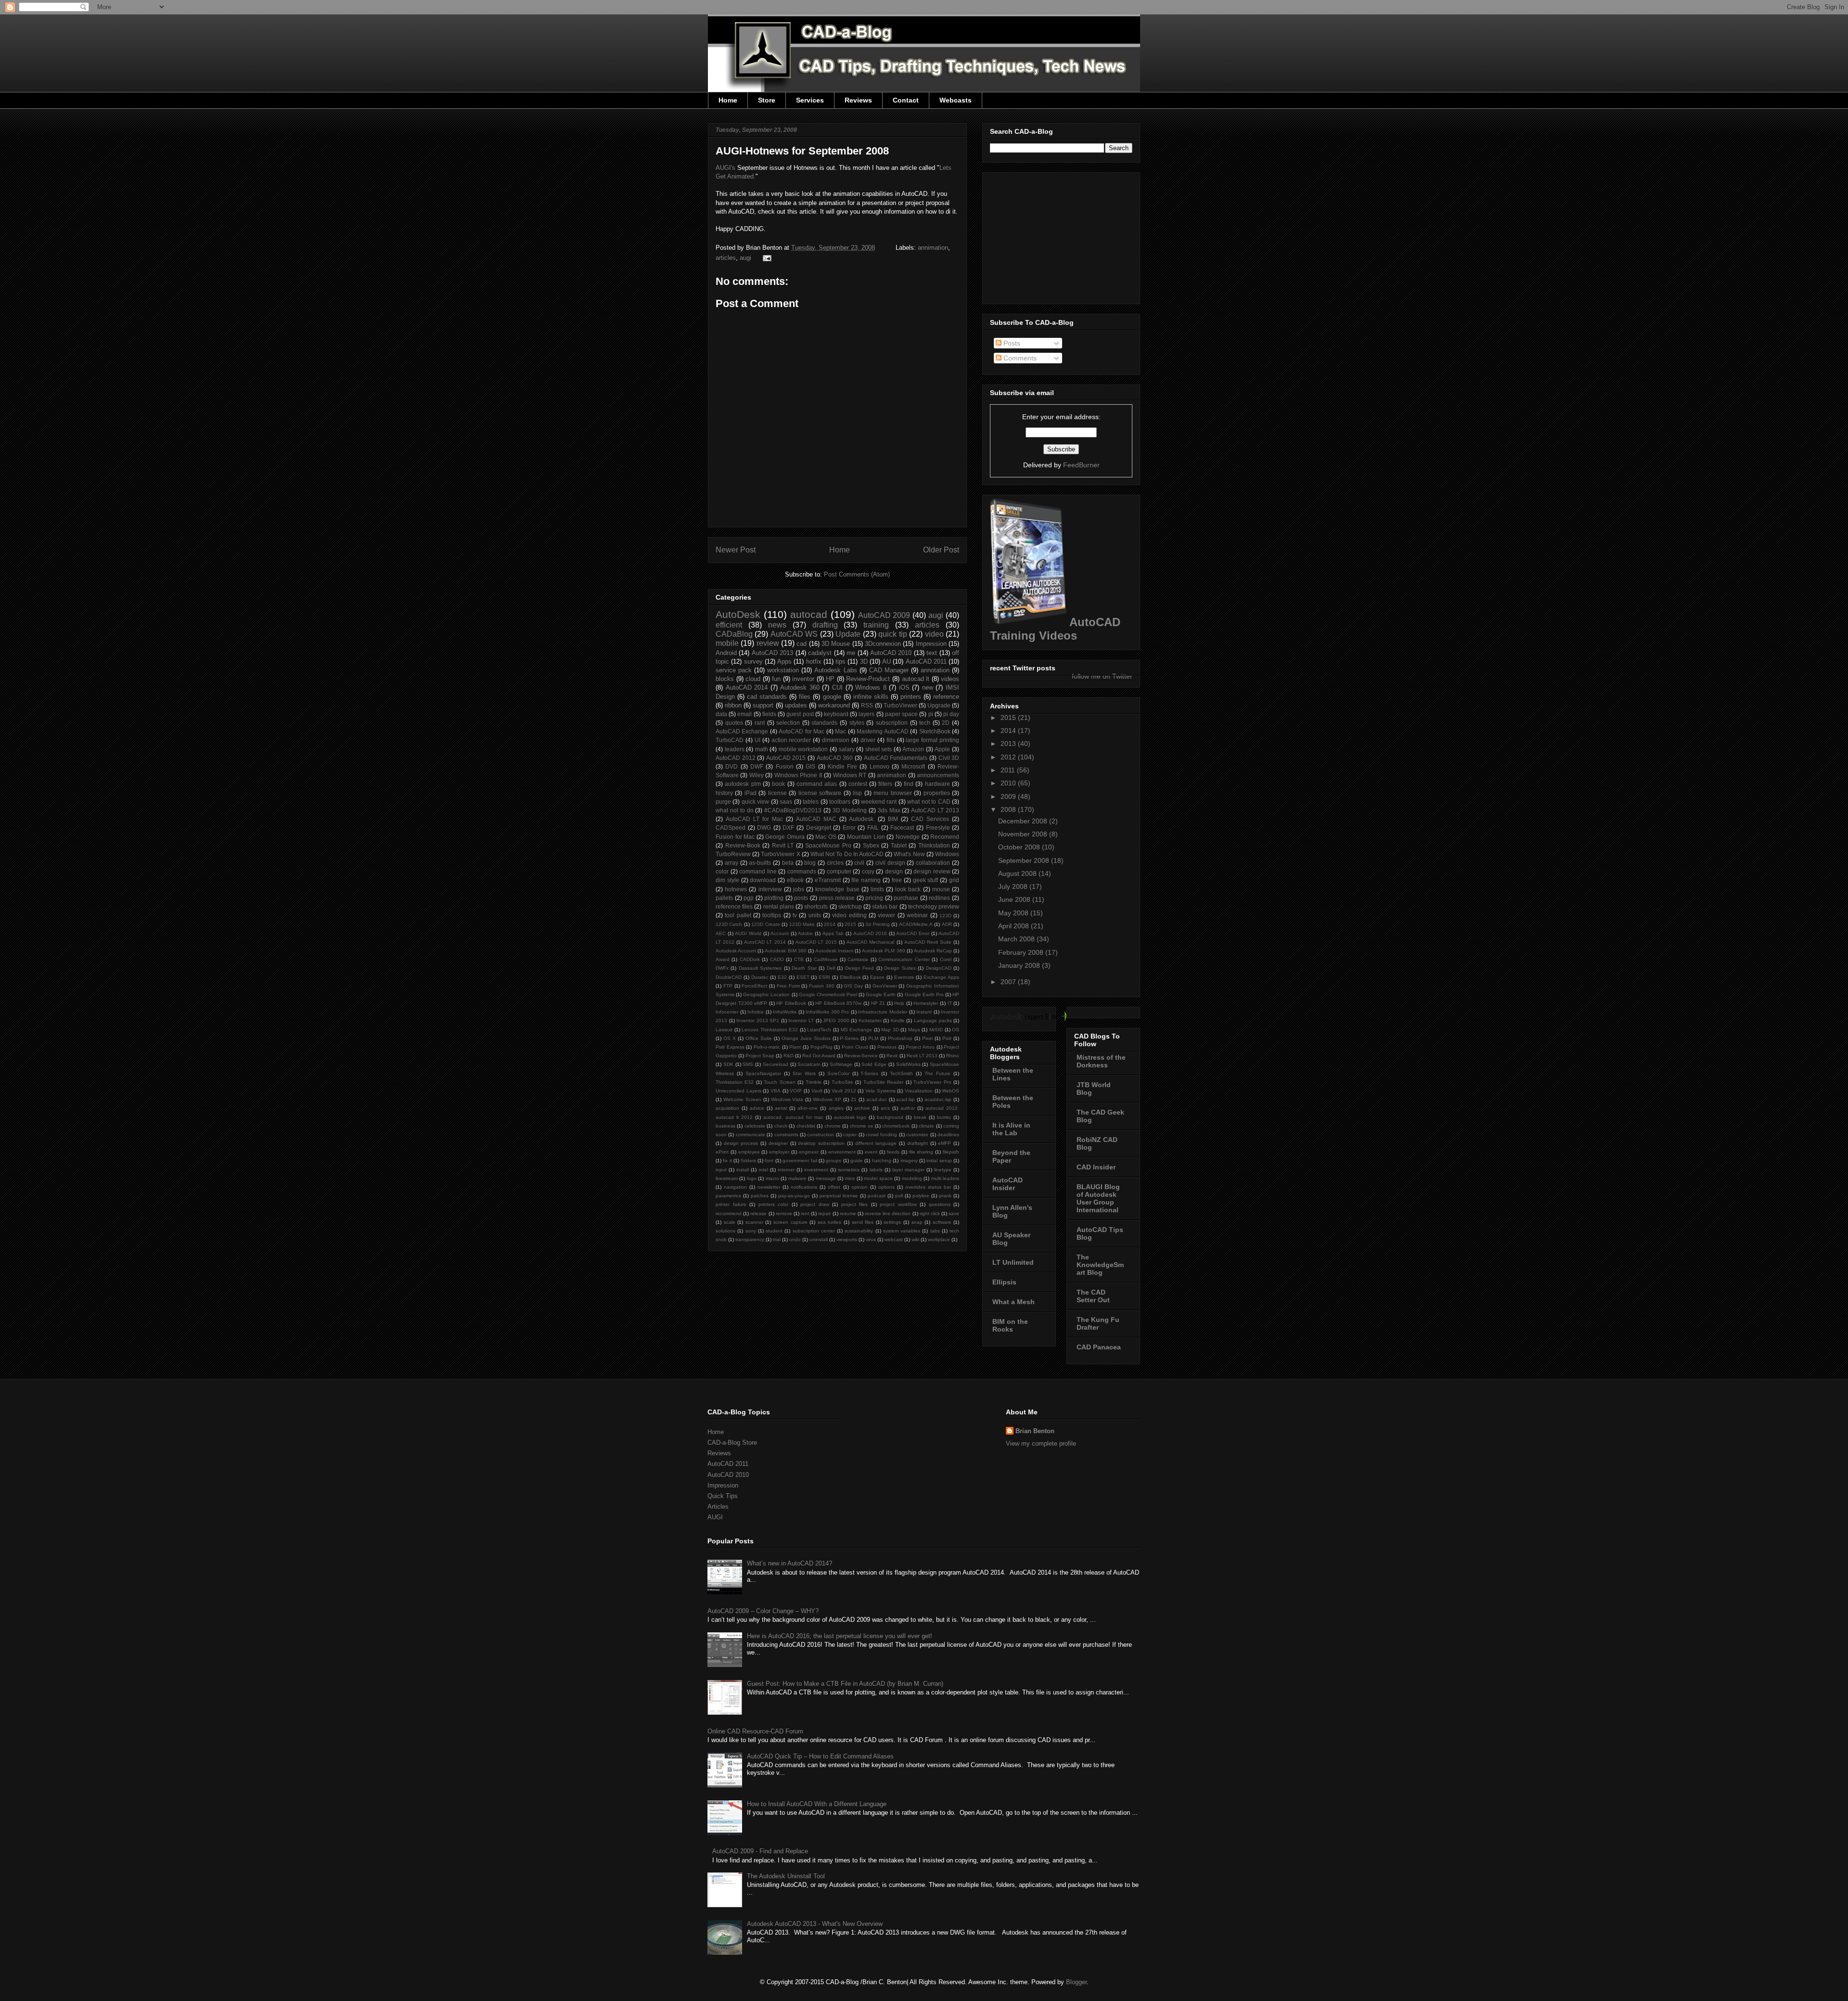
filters (885, 784)
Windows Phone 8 (798, 775)
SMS (748, 1064)
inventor (803, 679)
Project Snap (760, 1056)
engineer (809, 1152)
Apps (784, 661)
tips (841, 661)
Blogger (1076, 1982)
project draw (815, 1204)
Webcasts (956, 100)
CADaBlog (734, 634)
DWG (764, 827)
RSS (867, 705)
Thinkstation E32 (735, 1082)
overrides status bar (928, 1187)
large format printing (932, 740)
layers (866, 714)
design (894, 871)
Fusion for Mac (735, 837)
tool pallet (738, 915)
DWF (757, 766)
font (769, 1161)
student (774, 1231)
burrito (944, 1117)
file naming (866, 880)
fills (891, 740)
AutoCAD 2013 (772, 653)
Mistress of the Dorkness (1101, 1061)
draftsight (918, 1143)
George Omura (785, 837)
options (886, 1187)
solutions (725, 1231)
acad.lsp (905, 1099)
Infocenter (727, 1012)
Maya (914, 1030)
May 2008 (1014, 913)
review (768, 643)
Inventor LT (801, 1020)
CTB (799, 959)
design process (741, 1143)
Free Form (788, 986)
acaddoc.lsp (938, 1099)
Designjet (819, 827)
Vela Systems (880, 1091)
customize (917, 1135)
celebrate (755, 1126)
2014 (830, 924)
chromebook (896, 1126)
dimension (836, 740)
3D (864, 661)
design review (932, 871)
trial (777, 1239)
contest (858, 784)
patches (760, 1196)
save (954, 1213)
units (815, 915)
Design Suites (900, 968)
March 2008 (1017, 939)
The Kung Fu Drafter (1098, 1323)
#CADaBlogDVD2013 (793, 810)
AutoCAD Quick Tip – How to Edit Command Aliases (820, 1756)
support (763, 705)
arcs (885, 1108)
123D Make (802, 924)
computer (839, 871)
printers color (774, 1204)
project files (855, 1204)
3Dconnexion (883, 644)
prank (945, 1196)
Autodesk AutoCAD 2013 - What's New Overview (815, 1924)
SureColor (838, 1073)
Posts (1011, 343)
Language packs (933, 1020)
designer (778, 1143)
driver (868, 740)
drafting (825, 625)
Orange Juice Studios (806, 1038)
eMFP (944, 1143)
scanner (754, 1222)
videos (950, 679)
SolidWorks (908, 1064)
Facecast (902, 827)
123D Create (765, 924)
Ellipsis (1004, 1282)
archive (862, 1108)
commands (802, 871)
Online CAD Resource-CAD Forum (755, 1731)
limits (877, 889)
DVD (731, 766)
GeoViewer (885, 986)
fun (776, 679)
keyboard (836, 714)
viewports (847, 1239)
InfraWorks (785, 1012)
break (920, 1117)
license (777, 793)
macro (772, 1178)
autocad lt (916, 679)
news (777, 625)
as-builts (760, 863)
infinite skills (871, 697)
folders (749, 1161)
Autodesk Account (736, 951)
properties (937, 793)
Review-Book (743, 845)
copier (850, 1135)
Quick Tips (723, 1496)
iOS (904, 687)
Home (728, 100)
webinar (917, 915)
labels (876, 1170)
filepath (951, 1152)
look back (908, 889)
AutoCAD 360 (835, 758)
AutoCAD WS (794, 634)
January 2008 (1020, 965)
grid (954, 880)
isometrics (849, 1170)
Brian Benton (1035, 1431)
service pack (734, 670)
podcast (877, 1196)
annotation (935, 670)
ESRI (824, 977)
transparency (750, 1239)
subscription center (814, 1231)
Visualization (919, 1091)
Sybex (871, 845)
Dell (831, 968)
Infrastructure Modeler (883, 1012)
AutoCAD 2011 (926, 661)
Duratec (760, 977)
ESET (803, 977)
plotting (774, 898)
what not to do (735, 810)
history (724, 793)
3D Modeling (850, 810)
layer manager (908, 1170)
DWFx (722, 968)
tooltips (772, 915)
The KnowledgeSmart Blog (1100, 1265)
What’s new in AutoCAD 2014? (789, 1563)
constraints (786, 1135)
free (897, 880)
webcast (894, 1239)
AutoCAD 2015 (786, 758)
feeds (893, 1152)
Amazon (913, 749)
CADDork (750, 959)
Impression (931, 644)
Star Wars (804, 1073)
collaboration (933, 863)
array (731, 863)
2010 (1009, 783)
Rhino (953, 1056)
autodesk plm (743, 784)
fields (769, 714)
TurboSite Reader (883, 1082)
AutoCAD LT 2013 (935, 810)
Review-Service (861, 1056)
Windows (947, 854)
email (744, 714)
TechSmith (901, 1073)
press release (837, 898)
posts (801, 898)
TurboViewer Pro (932, 1082)
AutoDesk (738, 614)
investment (816, 1170)
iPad (751, 793)
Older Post (941, 550)
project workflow (898, 1204)
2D (946, 723)
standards (824, 723)
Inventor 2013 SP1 (758, 1020)
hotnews (736, 889)
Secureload (776, 1064)
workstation (783, 670)
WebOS (950, 1091)
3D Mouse (836, 644)
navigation (735, 1187)
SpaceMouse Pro (828, 845)
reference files (734, 906)
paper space (901, 714)
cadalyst (820, 653)
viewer (886, 915)
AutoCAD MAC (816, 819)
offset (834, 1187)
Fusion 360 (822, 986)
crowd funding (881, 1135)
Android (726, 653)
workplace (939, 1239)
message (826, 1178)
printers (911, 697)
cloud (753, 679)
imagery (909, 1161)
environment (842, 1152)
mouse (941, 889)
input (721, 1170)
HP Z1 (878, 1003)
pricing (874, 898)
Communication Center (904, 959)
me (851, 653)
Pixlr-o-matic (767, 1047)
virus (871, 1239)
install (743, 1170)
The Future (937, 1073)
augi (745, 258)
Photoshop (900, 1038)
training (876, 625)
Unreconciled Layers (738, 1091)
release (758, 1213)
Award (723, 959)
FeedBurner (1081, 465)
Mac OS (826, 837)
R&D (789, 1056)
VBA (776, 1091)
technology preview (934, 906)
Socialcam (809, 1064)
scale (730, 1222)
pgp (749, 898)
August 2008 (1018, 873)
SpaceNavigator (763, 1073)
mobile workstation (803, 749)
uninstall (819, 1239)
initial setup (939, 1161)
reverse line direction (888, 1213)
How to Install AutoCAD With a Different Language (817, 1804)
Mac (841, 731)
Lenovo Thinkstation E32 (770, 1030)
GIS (810, 766)
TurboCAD (730, 740)
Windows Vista (787, 1099)
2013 (1009, 744)
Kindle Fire (842, 766)
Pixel (927, 1038)
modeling (912, 1178)
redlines (939, 898)
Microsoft (913, 766)
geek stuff (926, 880)
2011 (1009, 770)
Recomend (945, 837)
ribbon (733, 705)
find (909, 784)
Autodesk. (862, 819)
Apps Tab (833, 933)
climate (926, 1126)
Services (810, 100)
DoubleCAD (729, 977)
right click (930, 1213)
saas (786, 802)
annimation (933, 248)
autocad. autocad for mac (793, 1117)
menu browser (892, 793)
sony (751, 1231)
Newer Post (736, 550)
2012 (1009, 757)
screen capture (790, 1222)
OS (956, 1030)
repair (824, 1213)
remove (784, 1213)
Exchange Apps (941, 977)
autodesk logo (850, 1117)
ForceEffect (754, 986)
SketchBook (935, 731)
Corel (946, 959)
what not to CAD (929, 802)
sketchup (850, 906)
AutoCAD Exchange (742, 731)
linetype (943, 1170)
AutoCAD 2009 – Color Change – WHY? (763, 1611)
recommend (729, 1213)
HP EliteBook (791, 1003)
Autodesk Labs (835, 670)
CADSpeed (731, 827)
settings (892, 1222)
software (942, 1222)
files (805, 697)
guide (857, 1161)
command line (758, 871)
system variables (902, 1231)
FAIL (873, 827)
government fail (800, 1161)
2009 (1009, 796)
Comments (1019, 358)
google (832, 697)
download (763, 880)
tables (811, 802)
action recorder (791, 740)
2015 (850, 924)
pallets (724, 898)
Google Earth (881, 994)
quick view (755, 802)
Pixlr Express (730, 1047)
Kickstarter (870, 1020)
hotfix (814, 661)
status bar (885, 906)
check (781, 1126)
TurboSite (842, 1082)
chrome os (861, 1126)
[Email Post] (765, 258)
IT (950, 1003)
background (890, 1117)
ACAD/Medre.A (916, 924)
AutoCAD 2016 (870, 933)
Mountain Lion (866, 837)
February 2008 (1022, 952)
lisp (857, 793)
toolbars (840, 802)
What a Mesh (1014, 1302)
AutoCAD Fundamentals (896, 758)
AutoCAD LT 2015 (816, 942)
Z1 (854, 1099)
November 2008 (1024, 834)
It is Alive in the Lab (1011, 1129)
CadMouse (826, 959)
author (908, 1108)
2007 (1009, 982)
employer (779, 1152)
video (934, 634)
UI (757, 740)
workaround (834, 705)
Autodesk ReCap (933, 951)
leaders (735, 749)
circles (835, 863)
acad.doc (877, 1099)
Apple (942, 749)
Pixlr (947, 1038)
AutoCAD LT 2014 (765, 942)
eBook (795, 880)
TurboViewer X (780, 854)
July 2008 (1014, 886)
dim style (727, 880)
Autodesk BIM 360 (785, 951)
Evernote (904, 977)
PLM (873, 1038)
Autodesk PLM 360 (883, 951)
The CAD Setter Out (1093, 1296)
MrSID (936, 1030)
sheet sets (879, 749)
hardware (937, 784)
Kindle (898, 1020)
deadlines (948, 1135)
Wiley (757, 775)
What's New (909, 854)
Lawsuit (724, 1030)
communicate (751, 1135)
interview (770, 889)
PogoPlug (821, 1047)
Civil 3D (949, 758)
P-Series (849, 1038)
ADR (947, 924)
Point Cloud (855, 1047)
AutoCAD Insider (1007, 1184)
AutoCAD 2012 (736, 758)
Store (767, 100)
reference (946, 697)
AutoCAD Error (913, 933)
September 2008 (1025, 860)
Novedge (908, 837)
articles (726, 258)
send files (863, 1222)
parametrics (728, 1196)
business (725, 1126)
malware (797, 1178)
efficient (729, 625)
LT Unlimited (1013, 1262)
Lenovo (879, 766)
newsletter (769, 1187)
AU (886, 661)
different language (876, 1143)
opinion (860, 1187)
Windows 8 (871, 687)
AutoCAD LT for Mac (754, 819)
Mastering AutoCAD (882, 731)
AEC (721, 933)
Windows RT (850, 775)
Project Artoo (920, 1047)
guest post (800, 714)
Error (849, 827)
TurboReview (733, 854)
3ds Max (889, 810)
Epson (877, 977)
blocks (725, 679)
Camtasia (858, 959)
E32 (782, 977)
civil (859, 863)
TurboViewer (900, 705)
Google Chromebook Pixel (828, 994)
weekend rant (879, 802)
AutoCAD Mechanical (870, 942)
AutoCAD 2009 (884, 615)
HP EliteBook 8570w (838, 1003)
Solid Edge (874, 1064)
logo (752, 1178)
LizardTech (819, 1030)
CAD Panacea (1099, 1347)
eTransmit (828, 880)
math (762, 749)
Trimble (814, 1082)
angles (836, 1108)
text (932, 653)
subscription (892, 723)
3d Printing (877, 924)
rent (805, 1213)
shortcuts (816, 906)
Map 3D (890, 1030)
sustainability (859, 1231)
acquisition (727, 1108)
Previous (887, 1047)
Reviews (858, 100)
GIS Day (853, 986)
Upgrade (939, 705)
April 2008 (1014, 926)
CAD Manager (889, 670)
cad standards (767, 697)
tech (925, 723)
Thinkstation (934, 845)
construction (821, 1135)
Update (848, 634)
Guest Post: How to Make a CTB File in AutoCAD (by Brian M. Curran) (845, 1684)
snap (917, 1222)
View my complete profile (1041, 1443)
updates (796, 705)
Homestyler (926, 1003)
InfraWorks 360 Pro (827, 1012)
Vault (817, 1091)
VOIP (796, 1091)
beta (788, 863)
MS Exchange (857, 1030)
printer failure (731, 1204)
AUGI (715, 1517)
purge (723, 802)
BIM (893, 819)
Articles (718, 1507)
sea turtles (830, 1222)
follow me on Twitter (1102, 676)
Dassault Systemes (760, 968)
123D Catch (729, 924)
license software (820, 793)
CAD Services (930, 819)
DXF (788, 827)
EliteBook (850, 977)
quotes (734, 723)
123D (945, 916)
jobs (799, 889)
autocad (809, 614)
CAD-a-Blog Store (732, 1443)
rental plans (779, 906)
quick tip (892, 634)
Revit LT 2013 (922, 1056)
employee (749, 1152)
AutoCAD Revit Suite (928, 942)
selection (788, 723)
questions (940, 1204)
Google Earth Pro (924, 994)
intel (764, 1170)
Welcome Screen (742, 1099)
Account (780, 933)
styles (857, 723)
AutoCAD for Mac (802, 731)
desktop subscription (821, 1143)
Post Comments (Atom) (857, 574)
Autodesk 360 (800, 687)
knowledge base (837, 889)
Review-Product (868, 679)
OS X (730, 1038)
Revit (892, 1056)
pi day (951, 714)
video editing (849, 915)
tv (795, 915)
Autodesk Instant (834, 951)
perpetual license (839, 1196)
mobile (727, 643)
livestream (727, 1178)
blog (810, 863)
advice (757, 1108)
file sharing (921, 1152)
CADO (777, 959)
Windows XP (827, 1099)
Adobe (805, 933)
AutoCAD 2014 (747, 687)
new (928, 687)
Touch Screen (779, 1082)
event (871, 1152)
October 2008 (1020, 847)
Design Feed (860, 968)
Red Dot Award (819, 1056)
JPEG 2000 (836, 1020)
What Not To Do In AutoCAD (847, 854)
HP (830, 679)
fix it (727, 1161)
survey (753, 661)
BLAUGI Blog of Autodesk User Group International (1098, 1198)
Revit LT (783, 845)
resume (848, 1213)
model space (878, 1178)
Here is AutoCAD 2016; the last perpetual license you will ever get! (840, 1636)
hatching (882, 1161)
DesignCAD (939, 968)
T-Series (869, 1073)
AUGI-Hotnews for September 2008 (802, 151)
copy (868, 871)
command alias (817, 784)
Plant (795, 1047)
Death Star (804, 968)
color (722, 871)
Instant (924, 1012)
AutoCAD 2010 (891, 653)
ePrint (722, 1152)
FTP (728, 986)
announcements (938, 775)
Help (899, 1003)
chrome (833, 1126)
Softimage (841, 1064)
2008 (1009, 809)
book (778, 784)
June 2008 (1015, 899)
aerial (781, 1108)
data (721, 714)
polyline (921, 1196)
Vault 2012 (844, 1091)
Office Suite (759, 1038)
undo (795, 1239)
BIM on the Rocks (1010, 1325)
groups (834, 1161)
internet (786, 1170)
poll (899, 1196)
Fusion (785, 766)
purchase (906, 898)
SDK (728, 1064)
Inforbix (756, 1012)
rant (760, 723)
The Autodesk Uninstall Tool (786, 1876)
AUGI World (748, 933)
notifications (804, 1187)
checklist (806, 1126)
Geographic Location (766, 994)
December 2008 (1024, 821)
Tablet (899, 845)
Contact (906, 100)
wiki (915, 1239)
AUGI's (725, 168)
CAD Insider (1096, 1167)
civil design (890, 863)
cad (802, 644)
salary (847, 749)
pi (931, 714)
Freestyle (938, 827)
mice (850, 1178)
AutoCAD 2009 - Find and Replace (760, 1851)
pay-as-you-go (794, 1196)
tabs (935, 1231)
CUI (837, 687)
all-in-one (808, 1108)
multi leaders (945, 1178)
